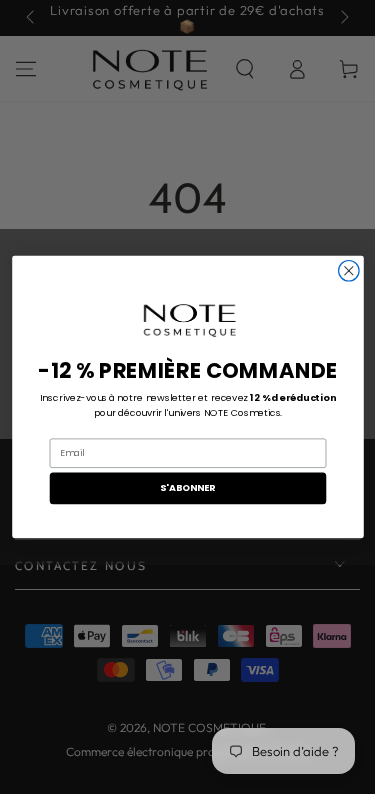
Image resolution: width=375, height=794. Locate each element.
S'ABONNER (187, 487)
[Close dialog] (348, 270)
